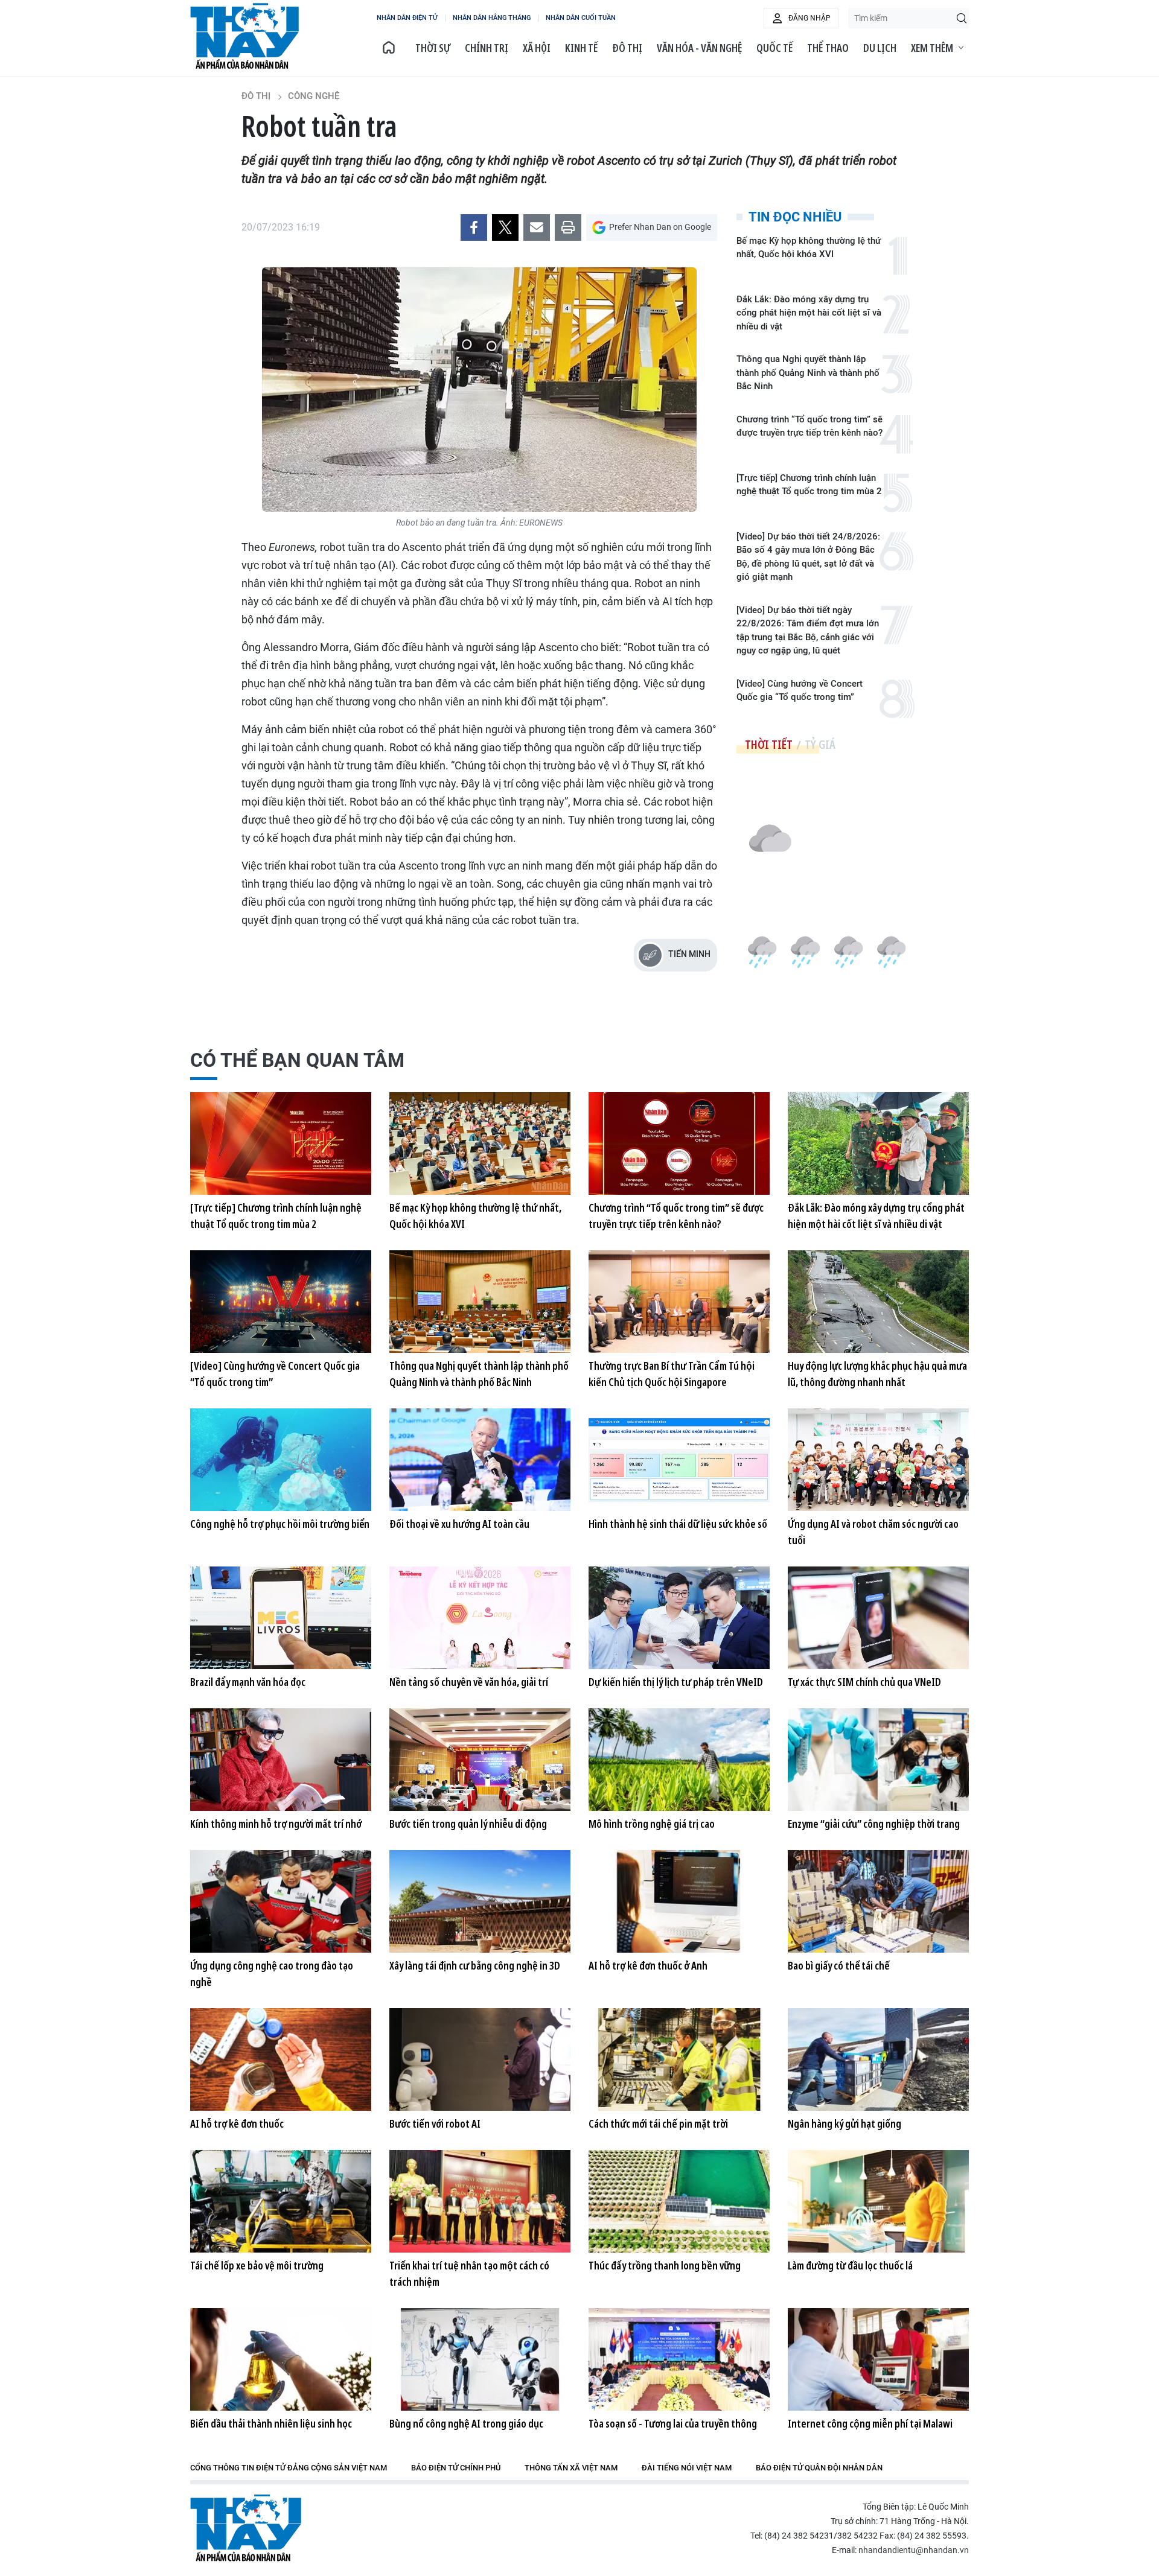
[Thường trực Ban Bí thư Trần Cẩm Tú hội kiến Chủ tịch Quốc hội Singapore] (679, 1302)
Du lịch (880, 48)
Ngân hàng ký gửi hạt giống (845, 2123)
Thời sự (433, 48)
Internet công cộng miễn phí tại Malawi (870, 2423)
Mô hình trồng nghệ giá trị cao (652, 1824)
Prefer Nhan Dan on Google (660, 227)
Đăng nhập (809, 18)
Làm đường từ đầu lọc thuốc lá (850, 2265)
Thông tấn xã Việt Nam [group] (571, 2468)
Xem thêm (932, 48)
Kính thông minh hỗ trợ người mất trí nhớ (276, 1824)
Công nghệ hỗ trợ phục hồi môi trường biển (280, 1524)
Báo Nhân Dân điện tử (246, 2528)
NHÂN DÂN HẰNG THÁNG (492, 18)
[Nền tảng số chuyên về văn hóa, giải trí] (480, 1618)
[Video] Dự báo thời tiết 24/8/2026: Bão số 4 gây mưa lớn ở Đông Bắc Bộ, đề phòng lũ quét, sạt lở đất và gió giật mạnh (808, 557)
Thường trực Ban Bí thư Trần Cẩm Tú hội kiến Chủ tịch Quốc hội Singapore (672, 1374)
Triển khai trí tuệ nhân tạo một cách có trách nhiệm (469, 2273)
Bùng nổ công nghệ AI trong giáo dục (466, 2423)
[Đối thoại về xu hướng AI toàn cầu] (480, 1460)
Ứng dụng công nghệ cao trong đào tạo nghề (272, 1973)
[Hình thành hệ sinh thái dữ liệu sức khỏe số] (679, 1460)
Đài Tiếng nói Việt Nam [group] (687, 2468)
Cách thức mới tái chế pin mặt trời (658, 2123)
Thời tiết (769, 744)
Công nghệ (314, 96)
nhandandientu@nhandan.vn (914, 2550)
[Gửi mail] (537, 227)
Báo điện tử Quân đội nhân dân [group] (819, 2468)
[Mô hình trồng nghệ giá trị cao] (679, 1760)
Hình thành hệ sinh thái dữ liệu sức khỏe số (678, 1524)
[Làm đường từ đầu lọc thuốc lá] (878, 2201)
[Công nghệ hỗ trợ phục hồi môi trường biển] (281, 1460)
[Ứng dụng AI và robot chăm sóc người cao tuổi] (878, 1460)
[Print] (568, 227)
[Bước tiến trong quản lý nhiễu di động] (480, 1760)
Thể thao (828, 48)
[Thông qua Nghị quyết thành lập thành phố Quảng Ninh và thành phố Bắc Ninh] (480, 1302)
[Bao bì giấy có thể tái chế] (878, 1901)
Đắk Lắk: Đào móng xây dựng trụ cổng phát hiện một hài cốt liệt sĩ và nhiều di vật (809, 313)
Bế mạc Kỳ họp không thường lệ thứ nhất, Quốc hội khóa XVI (809, 248)
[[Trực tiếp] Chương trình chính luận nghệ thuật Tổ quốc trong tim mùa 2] (281, 1143)
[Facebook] (474, 227)
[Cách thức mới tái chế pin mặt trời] (679, 2059)
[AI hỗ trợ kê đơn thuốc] (281, 2059)
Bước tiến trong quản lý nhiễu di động (468, 1824)
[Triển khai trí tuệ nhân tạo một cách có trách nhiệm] (480, 2201)
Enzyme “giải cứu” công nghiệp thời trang (874, 1824)
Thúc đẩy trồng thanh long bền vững (665, 2265)
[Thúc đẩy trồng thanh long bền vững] (679, 2201)
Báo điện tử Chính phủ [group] (456, 2468)
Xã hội (537, 48)
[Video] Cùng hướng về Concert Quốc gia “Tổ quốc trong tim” (800, 691)
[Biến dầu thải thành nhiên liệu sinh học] (281, 2359)
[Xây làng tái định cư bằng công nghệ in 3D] (480, 1901)
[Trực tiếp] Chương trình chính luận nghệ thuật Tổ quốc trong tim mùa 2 (809, 485)
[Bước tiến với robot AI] (480, 2059)
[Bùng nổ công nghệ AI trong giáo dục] (480, 2359)
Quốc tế (774, 48)
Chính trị (487, 48)
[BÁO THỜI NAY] (389, 48)
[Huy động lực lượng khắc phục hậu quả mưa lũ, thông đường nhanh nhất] (878, 1302)
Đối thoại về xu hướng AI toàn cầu (459, 1524)
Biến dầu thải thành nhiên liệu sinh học (271, 2423)
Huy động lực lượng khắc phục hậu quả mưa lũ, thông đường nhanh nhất (877, 1374)
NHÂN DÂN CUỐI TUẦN (581, 18)
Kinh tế (581, 48)
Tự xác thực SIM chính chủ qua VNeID (864, 1682)
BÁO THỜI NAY (244, 36)
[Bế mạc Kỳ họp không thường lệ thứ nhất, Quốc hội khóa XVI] (480, 1143)
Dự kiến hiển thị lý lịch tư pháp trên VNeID (676, 1682)
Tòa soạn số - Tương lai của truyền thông (673, 2423)
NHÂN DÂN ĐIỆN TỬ (407, 18)
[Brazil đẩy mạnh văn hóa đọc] (281, 1618)
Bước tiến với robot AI (435, 2123)
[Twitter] (505, 227)
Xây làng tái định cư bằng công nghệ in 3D (475, 1965)
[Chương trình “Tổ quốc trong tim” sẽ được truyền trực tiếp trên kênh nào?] (679, 1143)
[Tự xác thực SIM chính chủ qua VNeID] (878, 1618)
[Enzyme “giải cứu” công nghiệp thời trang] (878, 1760)
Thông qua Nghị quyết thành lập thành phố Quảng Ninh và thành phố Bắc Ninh (808, 373)
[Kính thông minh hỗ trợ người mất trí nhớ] (281, 1760)
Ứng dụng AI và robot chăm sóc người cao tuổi (873, 1532)
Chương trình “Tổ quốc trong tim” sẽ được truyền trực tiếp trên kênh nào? (809, 426)
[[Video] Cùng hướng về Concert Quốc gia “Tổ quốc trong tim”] (281, 1302)
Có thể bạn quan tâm (297, 1060)
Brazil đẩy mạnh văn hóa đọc (248, 1682)
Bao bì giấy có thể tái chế (839, 1965)
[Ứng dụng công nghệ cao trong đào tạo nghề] (281, 1901)
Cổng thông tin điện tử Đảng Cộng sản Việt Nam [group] (289, 2468)
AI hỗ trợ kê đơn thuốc (237, 2123)
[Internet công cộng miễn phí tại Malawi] (878, 2359)
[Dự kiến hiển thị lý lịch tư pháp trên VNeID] (679, 1618)
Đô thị (627, 48)
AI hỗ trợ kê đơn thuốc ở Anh (648, 1965)
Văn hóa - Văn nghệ (699, 48)
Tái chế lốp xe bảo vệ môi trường (257, 2265)
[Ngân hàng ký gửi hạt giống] (878, 2059)
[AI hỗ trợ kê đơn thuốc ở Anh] (679, 1901)
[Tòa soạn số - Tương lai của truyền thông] (679, 2359)
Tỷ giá (820, 744)
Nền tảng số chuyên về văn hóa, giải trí (469, 1682)
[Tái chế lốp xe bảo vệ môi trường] (281, 2201)
